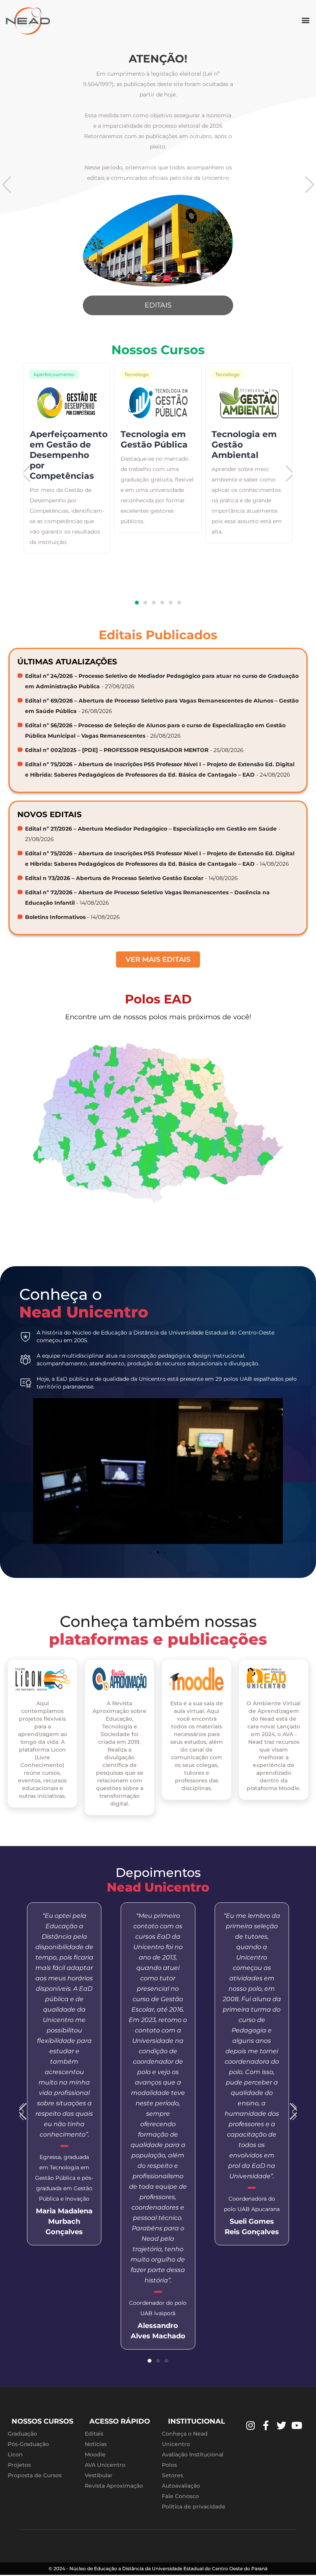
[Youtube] (297, 2426)
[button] (306, 20)
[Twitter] (281, 2426)
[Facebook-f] (266, 2426)
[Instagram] (250, 2426)
